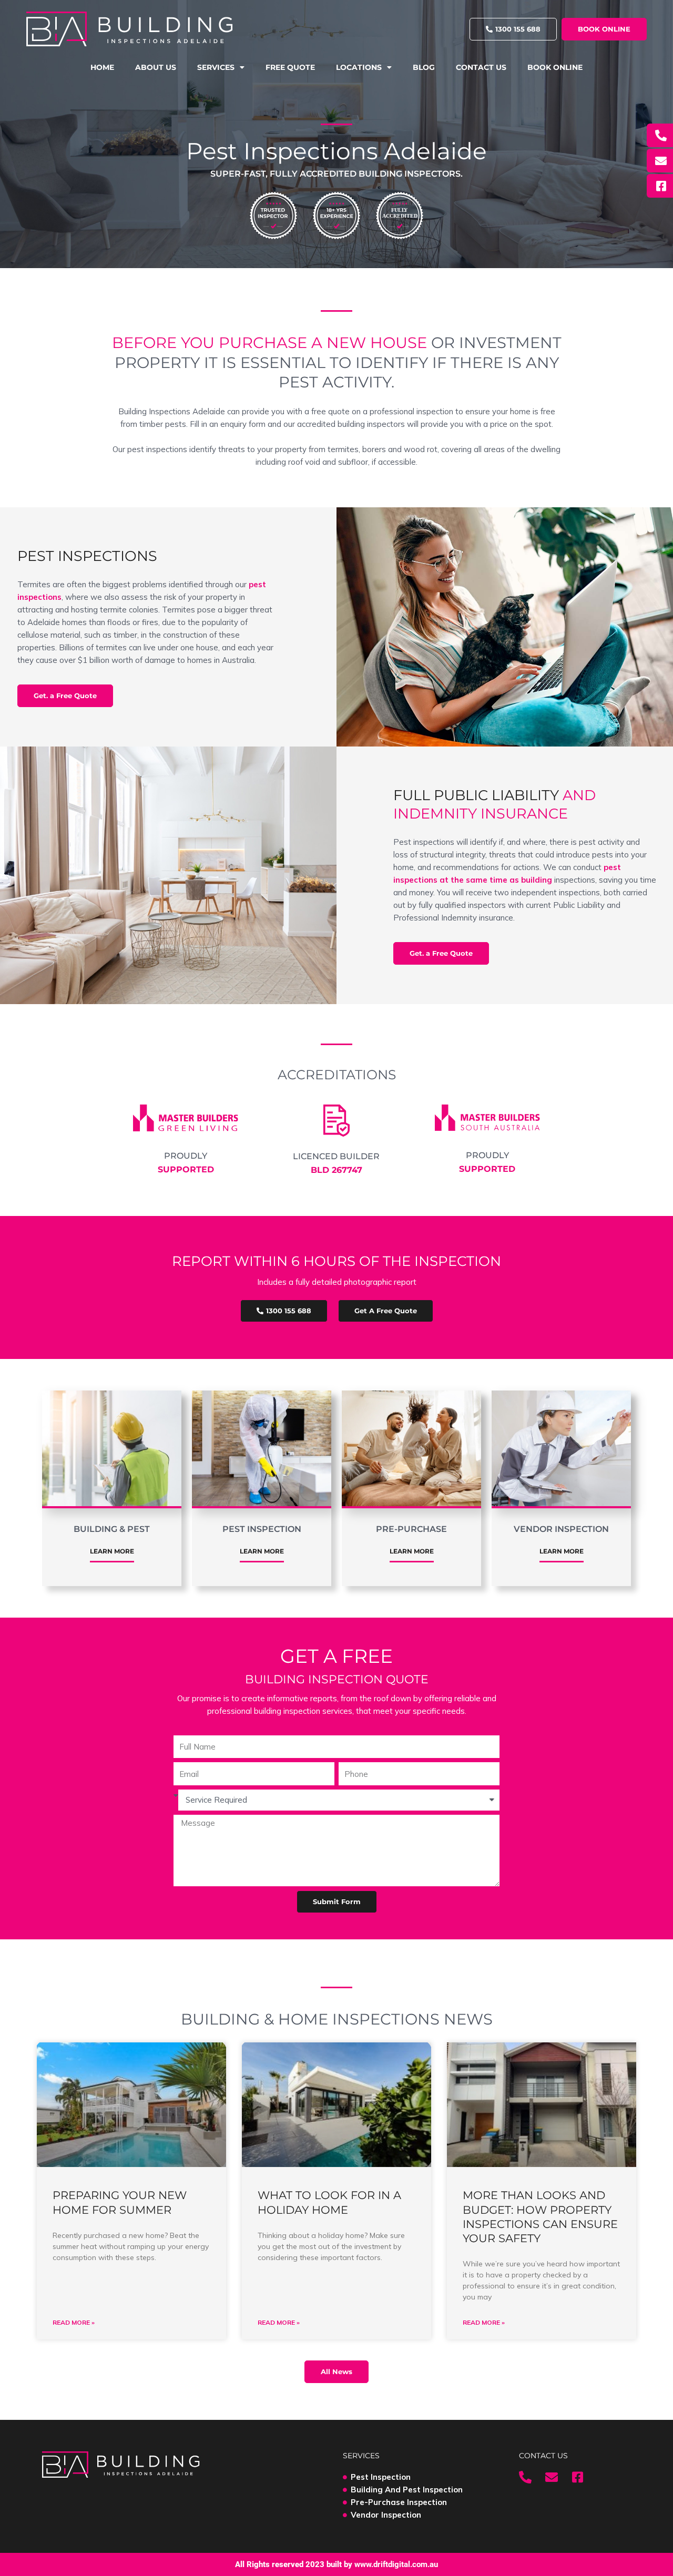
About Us (156, 67)
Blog (424, 67)
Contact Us (481, 67)
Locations (359, 67)
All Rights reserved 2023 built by (336, 2564)
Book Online (555, 67)
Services (216, 67)
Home (102, 67)
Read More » (74, 2322)
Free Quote (290, 67)
